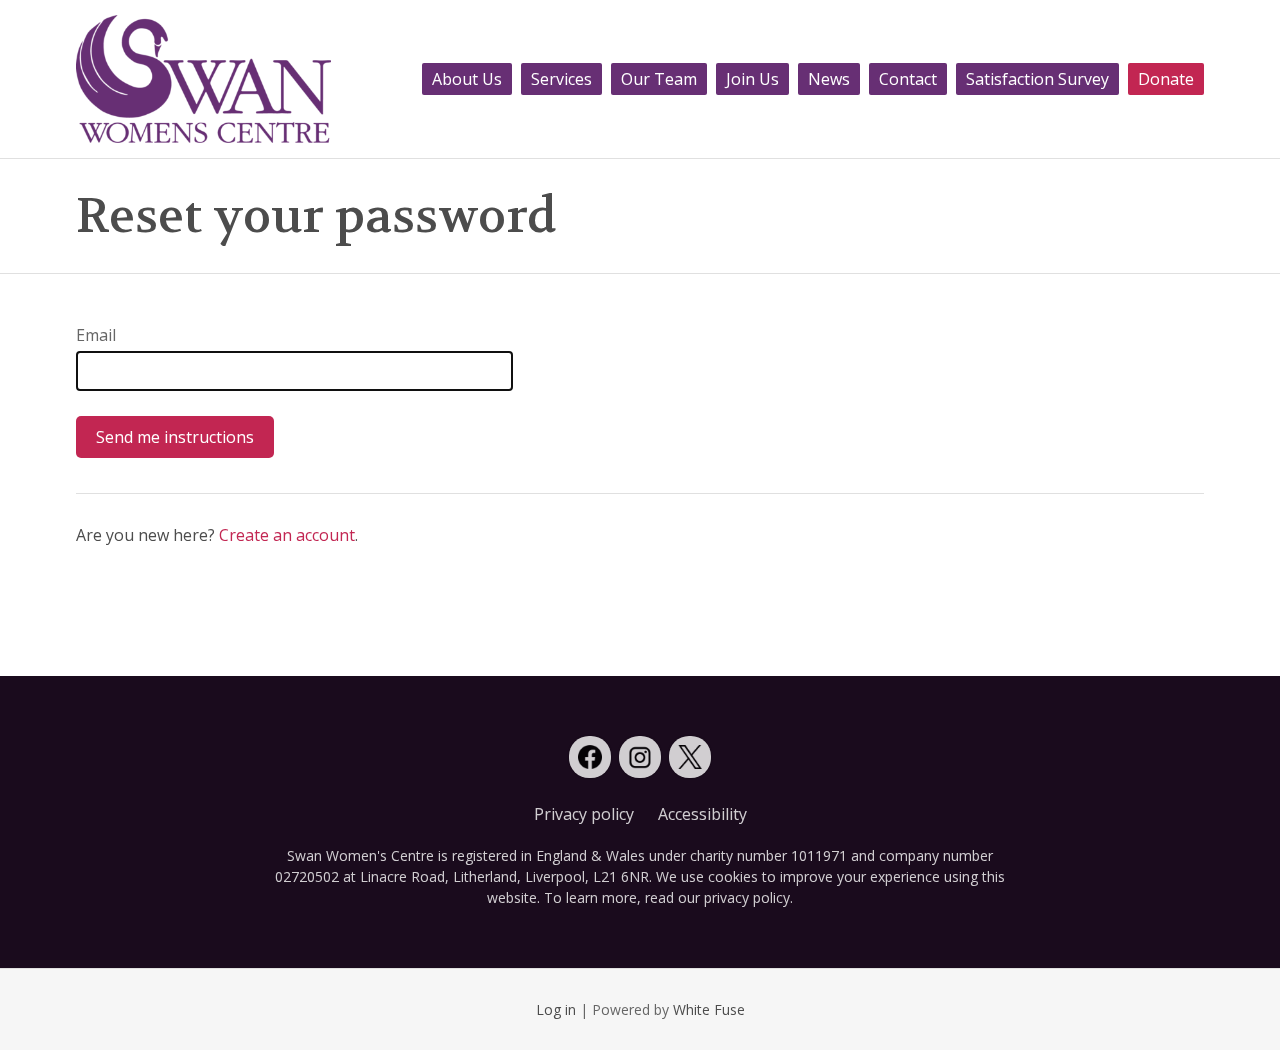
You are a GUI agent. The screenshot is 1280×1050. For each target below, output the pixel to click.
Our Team (659, 79)
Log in (556, 1009)
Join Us (752, 79)
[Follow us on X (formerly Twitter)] (690, 757)
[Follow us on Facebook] (590, 757)
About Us (467, 79)
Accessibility (702, 814)
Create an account (287, 535)
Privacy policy (584, 814)
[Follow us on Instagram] (640, 757)
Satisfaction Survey (1037, 79)
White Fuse (709, 1009)
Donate (1166, 79)
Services (561, 79)
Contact (908, 79)
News (829, 79)
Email (96, 335)
